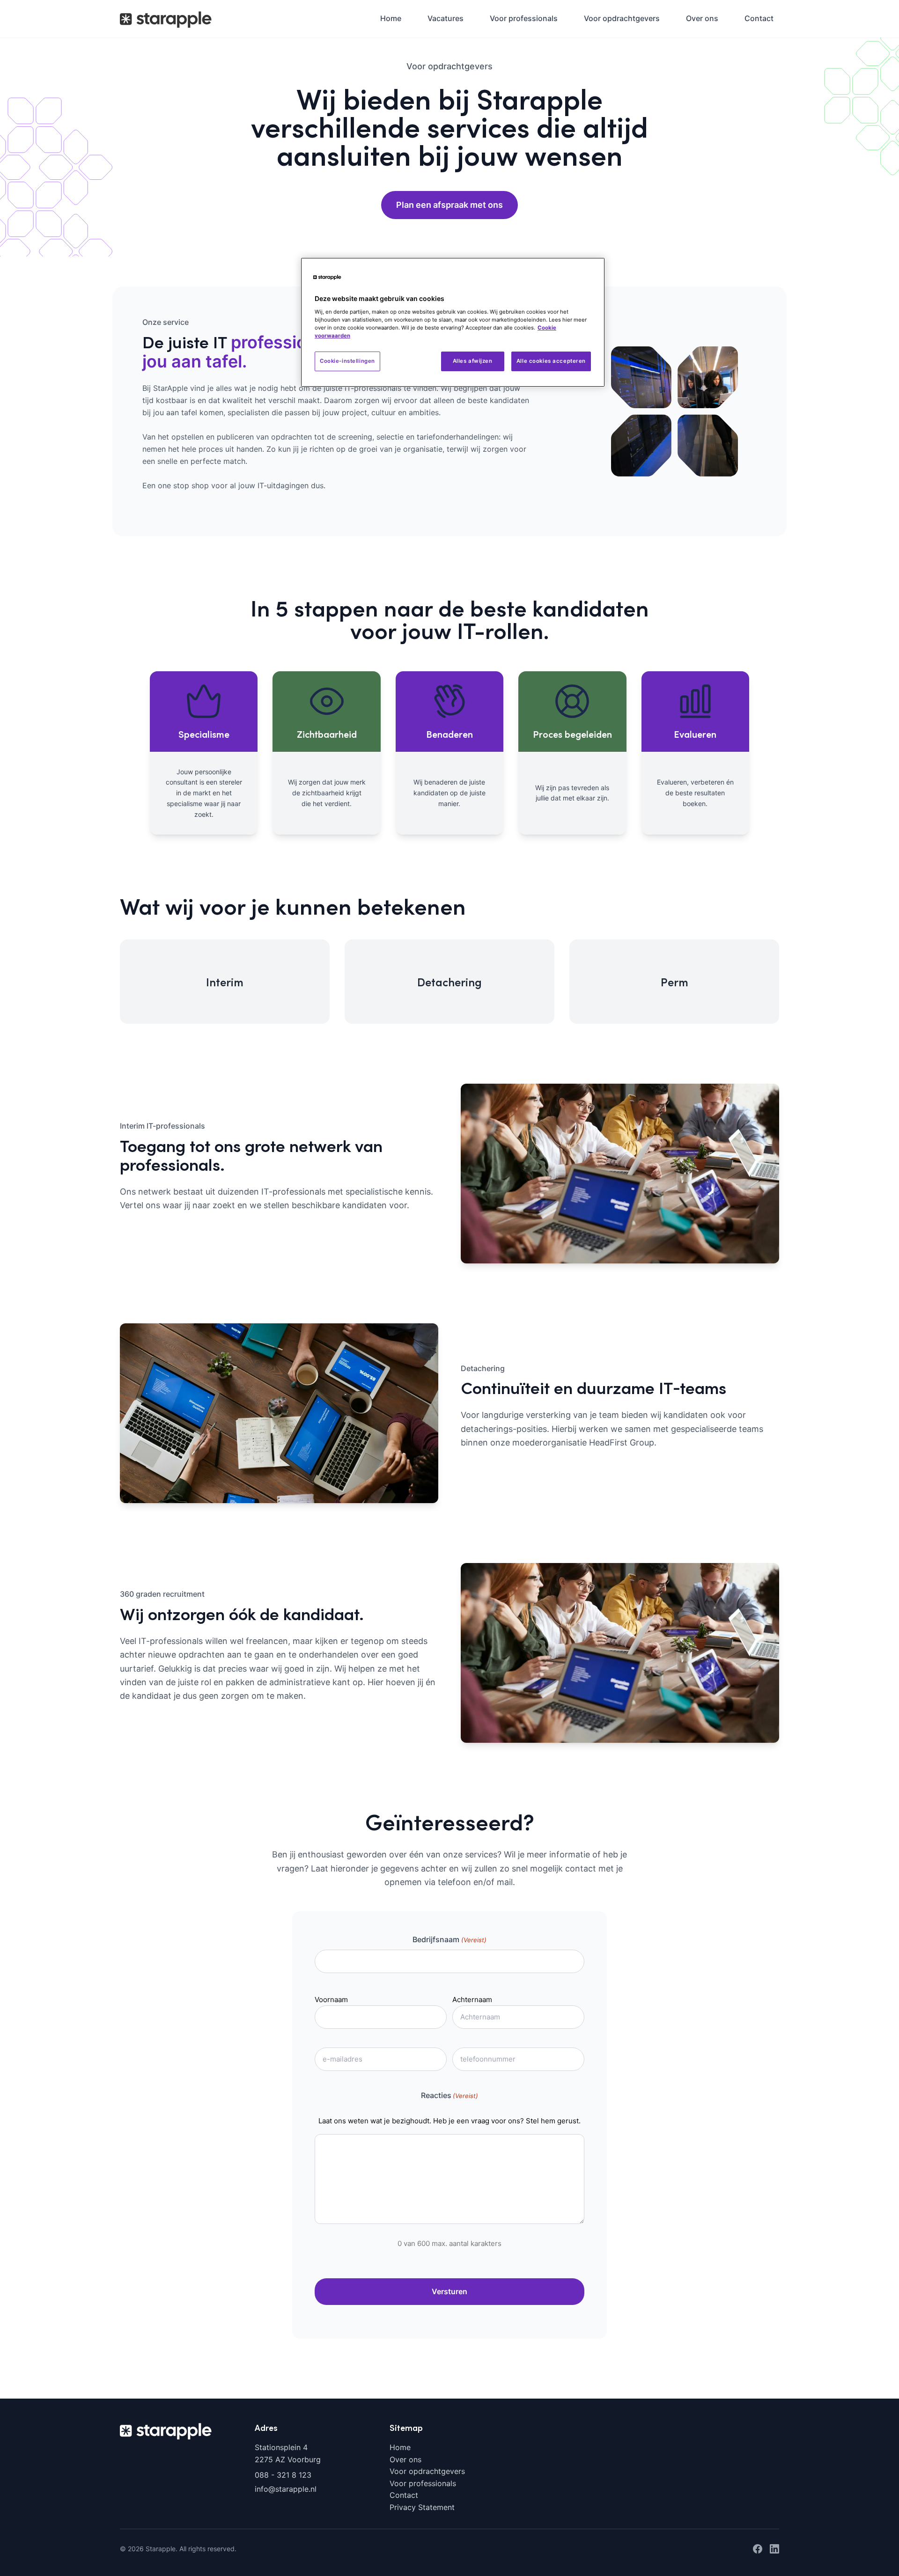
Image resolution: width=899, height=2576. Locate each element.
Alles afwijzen (473, 361)
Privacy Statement (422, 2507)
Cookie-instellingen (347, 361)
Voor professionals (524, 18)
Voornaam (331, 2000)
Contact (759, 18)
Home (391, 18)
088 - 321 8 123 (283, 2475)
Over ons (702, 18)
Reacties (449, 2095)
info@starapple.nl (286, 2489)
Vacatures (446, 18)
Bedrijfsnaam (449, 1939)
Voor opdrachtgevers (622, 18)
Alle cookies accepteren (551, 361)
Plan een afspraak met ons (449, 205)
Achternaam (472, 2000)
